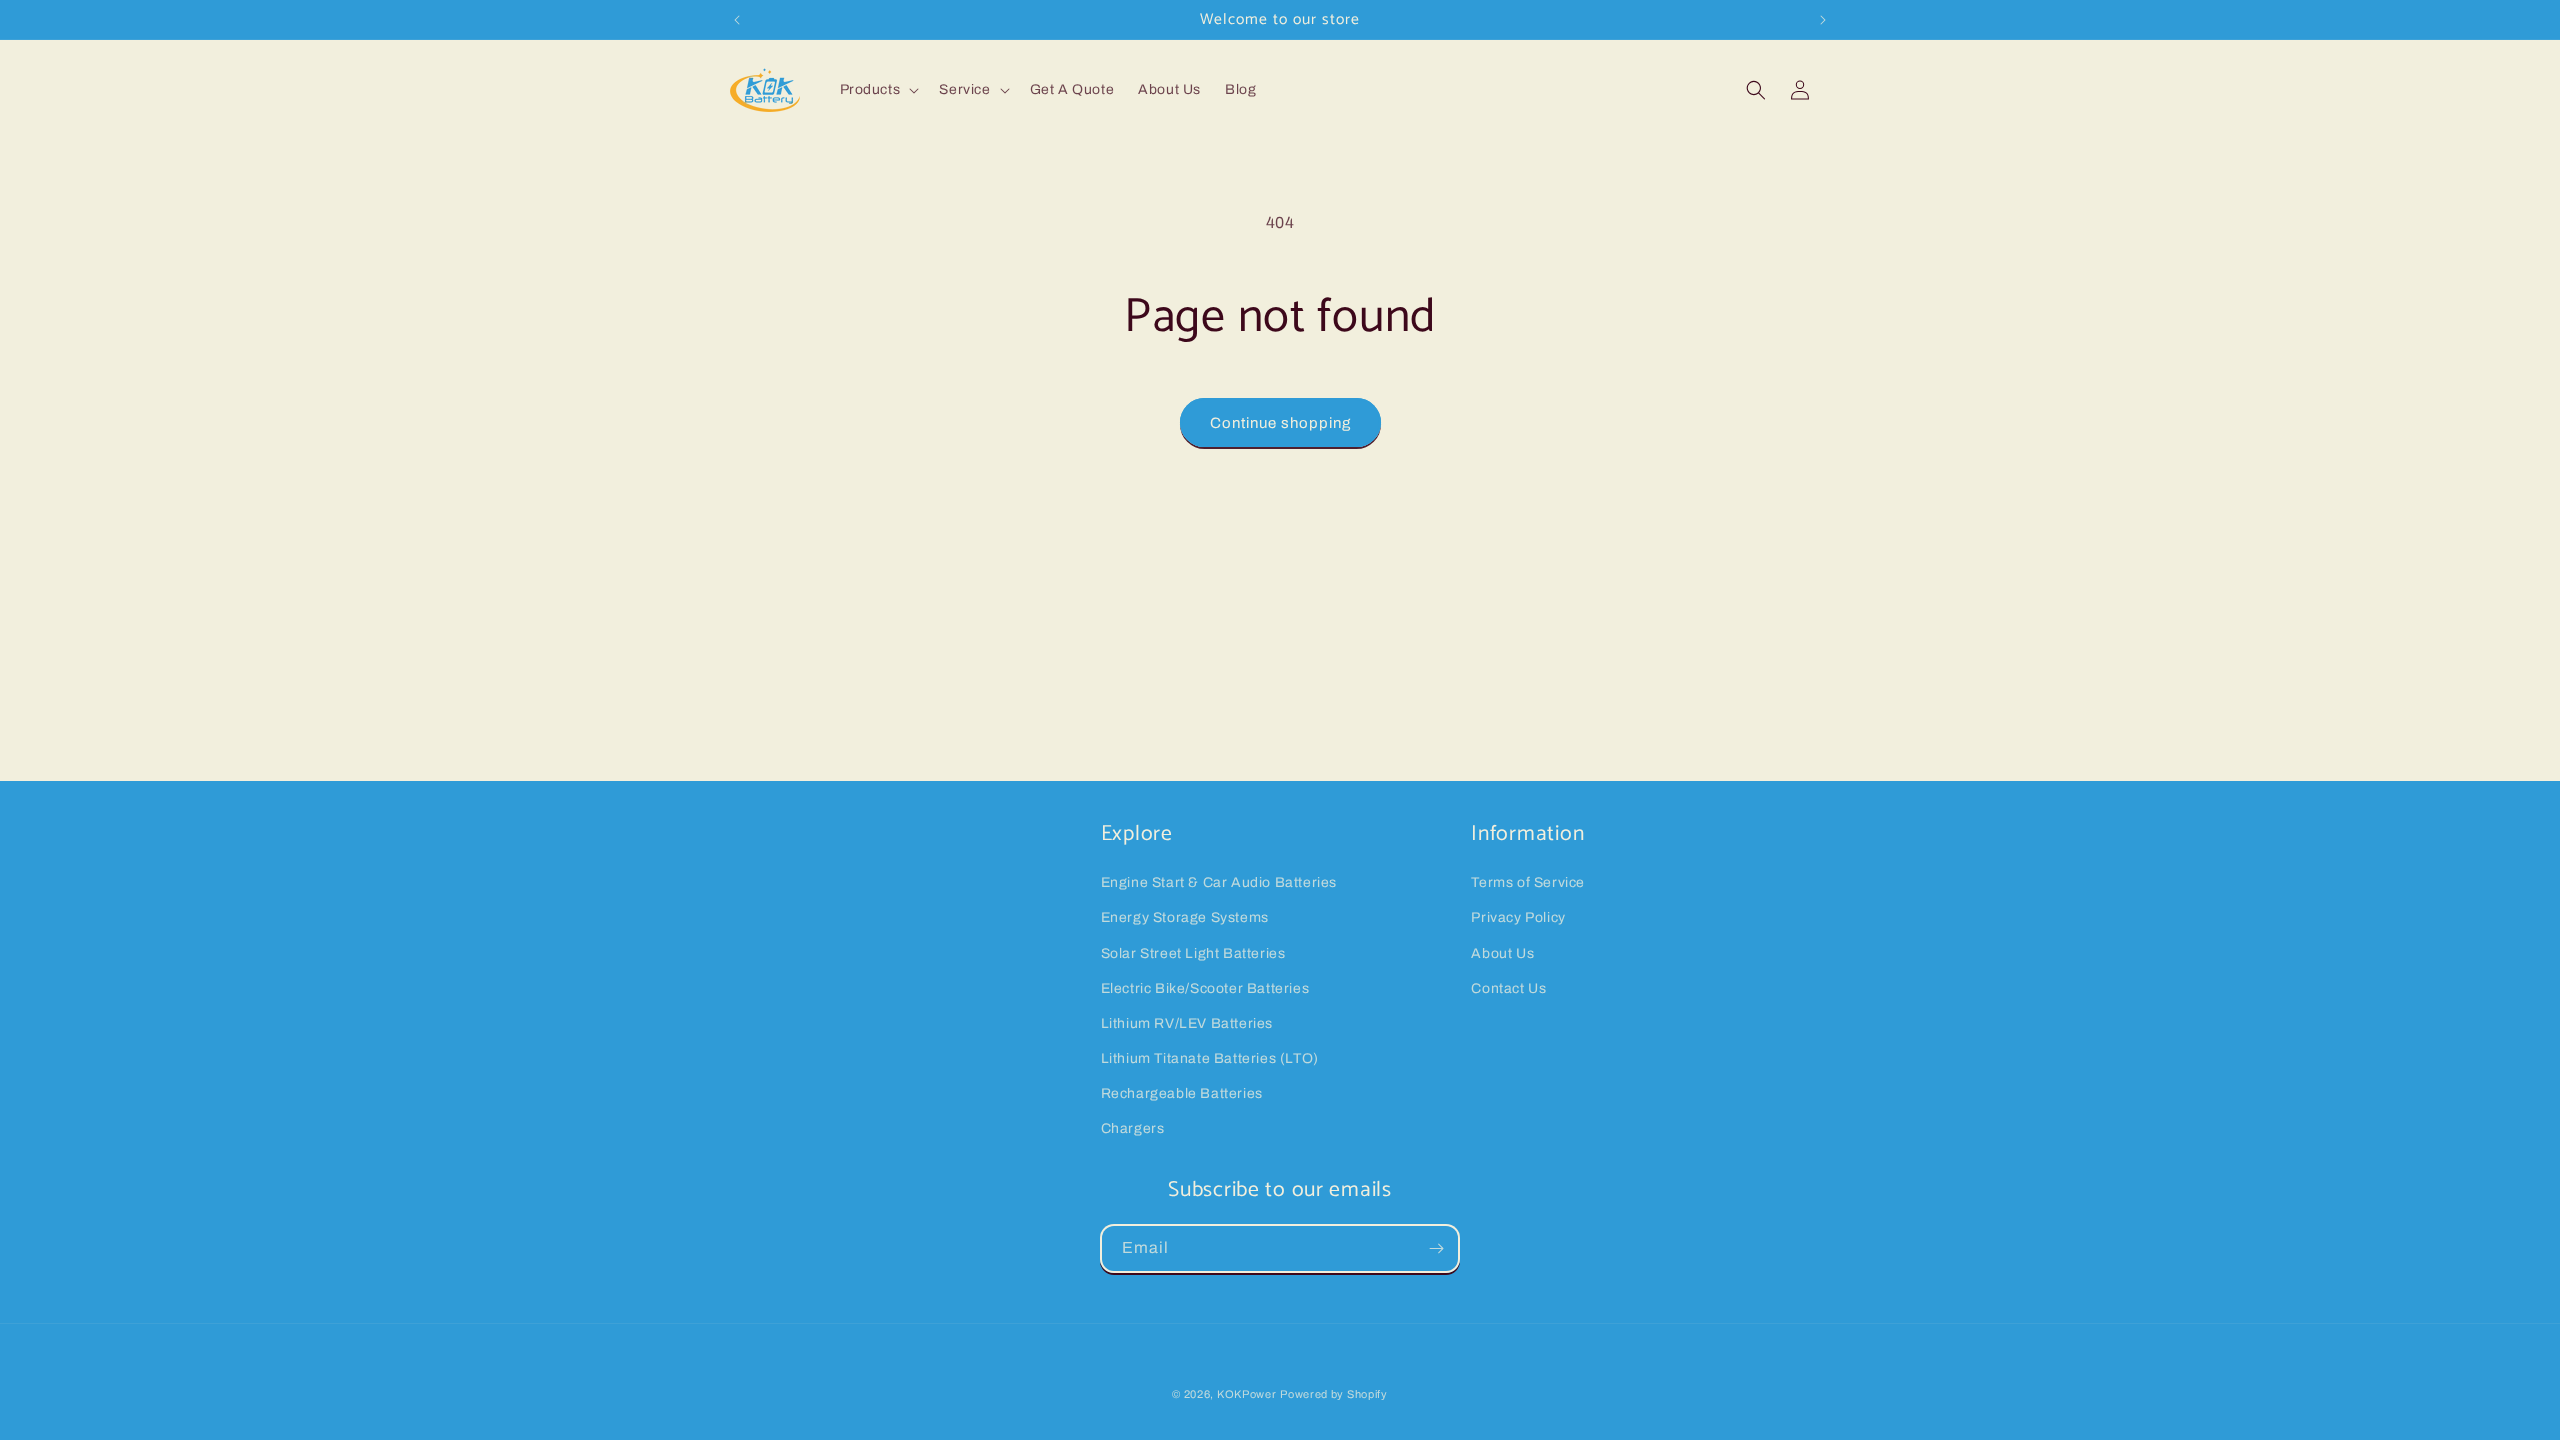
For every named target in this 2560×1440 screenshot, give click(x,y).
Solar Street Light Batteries (1193, 953)
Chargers (1133, 1128)
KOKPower (1247, 1394)
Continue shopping (1280, 423)
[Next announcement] (1823, 20)
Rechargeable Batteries (1182, 1093)
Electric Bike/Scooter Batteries (1205, 988)
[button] (878, 90)
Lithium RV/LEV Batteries (1187, 1023)
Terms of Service (1528, 882)
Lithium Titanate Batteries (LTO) (1210, 1058)
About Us (1502, 953)
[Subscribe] (1436, 1248)
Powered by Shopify (1334, 1394)
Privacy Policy (1518, 917)
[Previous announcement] (737, 20)
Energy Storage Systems (1185, 917)
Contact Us (1508, 988)
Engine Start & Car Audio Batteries (1219, 882)
